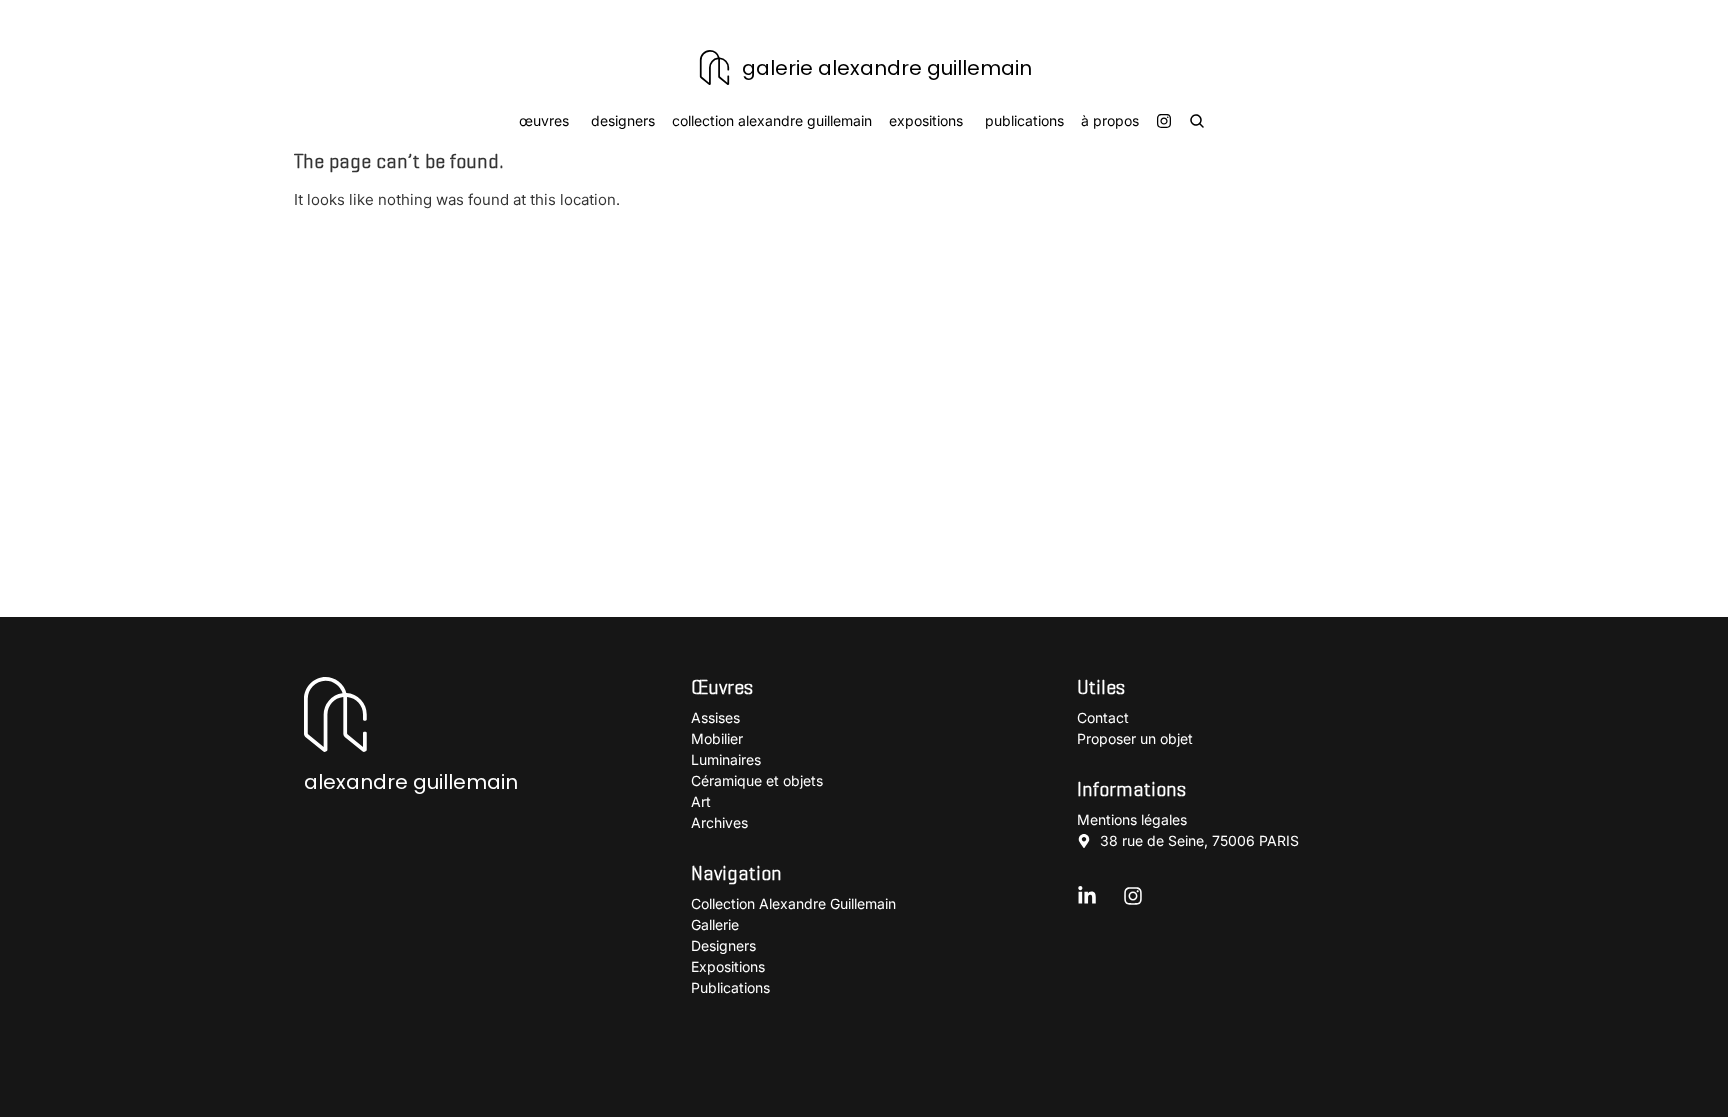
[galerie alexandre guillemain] (714, 67)
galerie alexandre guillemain (887, 68)
